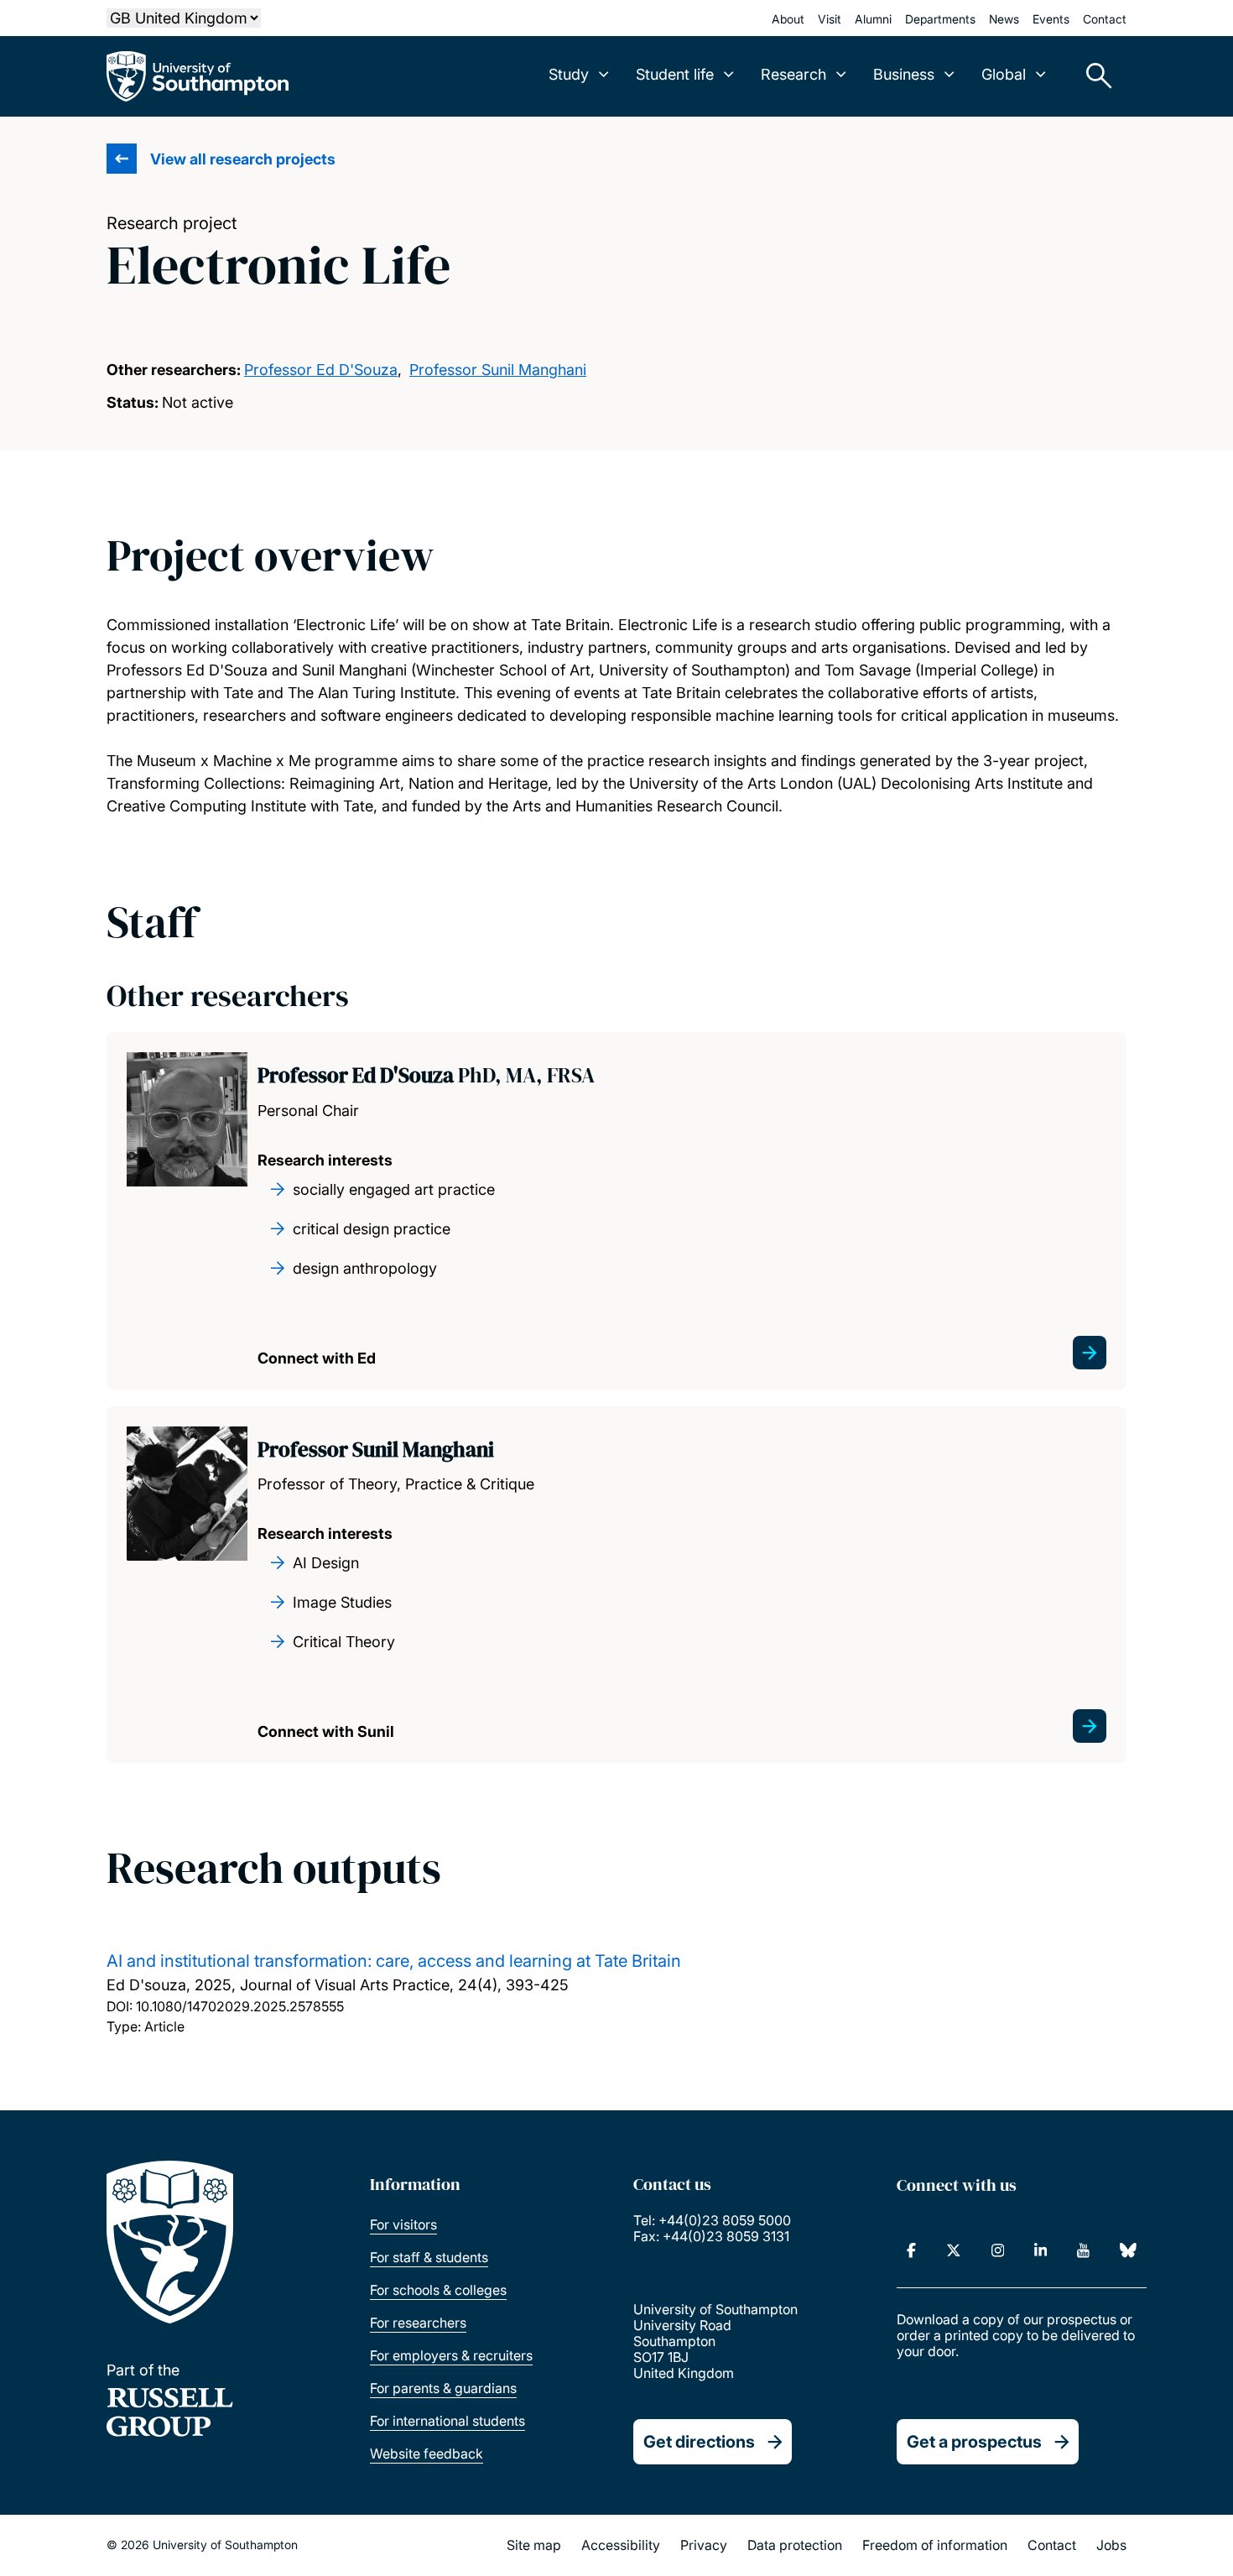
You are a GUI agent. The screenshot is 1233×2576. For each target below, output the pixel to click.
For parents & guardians (443, 2388)
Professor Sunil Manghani (498, 370)
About (788, 19)
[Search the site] (1093, 76)
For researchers (418, 2323)
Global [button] (1004, 74)
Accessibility (621, 2545)
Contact (1105, 19)
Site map (534, 2545)
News (1004, 19)
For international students (447, 2421)
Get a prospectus (974, 2442)
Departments (940, 19)
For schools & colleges (438, 2290)
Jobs (1111, 2545)
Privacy (704, 2545)
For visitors (403, 2224)
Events (1051, 19)
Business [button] (904, 74)
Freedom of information (935, 2545)
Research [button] (793, 74)
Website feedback (427, 2453)
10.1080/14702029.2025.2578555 (240, 2006)
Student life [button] (675, 74)
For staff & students (429, 2257)
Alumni (873, 19)
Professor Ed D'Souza (321, 370)
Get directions (699, 2442)
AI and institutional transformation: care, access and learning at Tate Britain (394, 1961)
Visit (830, 19)
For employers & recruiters (451, 2355)
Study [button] (569, 74)
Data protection (795, 2545)
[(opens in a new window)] (911, 2250)
